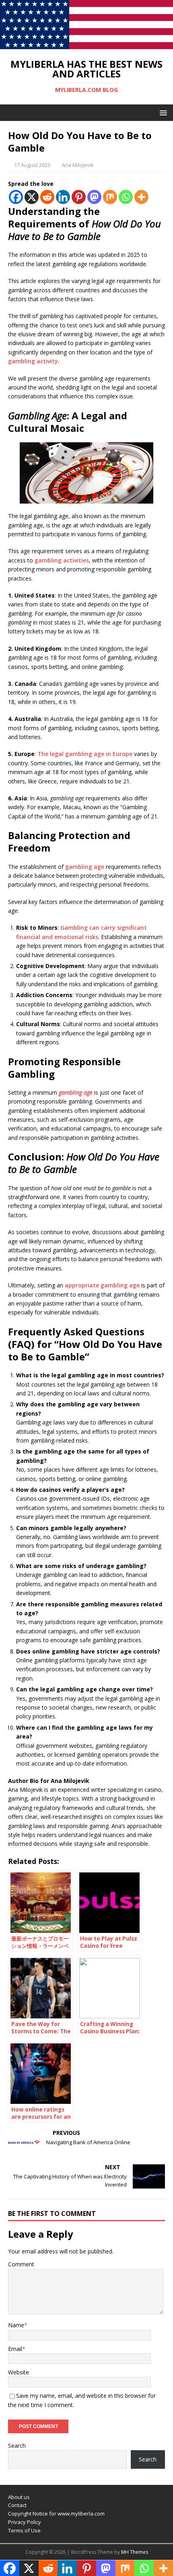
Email (15, 2349)
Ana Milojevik (78, 165)
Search (17, 2446)
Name (16, 2325)
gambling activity (33, 361)
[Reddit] (47, 197)
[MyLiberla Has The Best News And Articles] (86, 44)
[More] (141, 197)
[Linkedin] (63, 197)
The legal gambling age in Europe (85, 754)
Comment (21, 2264)
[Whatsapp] (126, 197)
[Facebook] (16, 197)
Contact (17, 2505)
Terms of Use (24, 2530)
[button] (162, 112)
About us (19, 2497)
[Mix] (110, 197)
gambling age (85, 867)
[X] (32, 197)
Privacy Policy (25, 2522)
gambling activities (62, 560)
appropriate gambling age (102, 1285)
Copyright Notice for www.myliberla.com (56, 2514)
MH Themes (135, 2552)
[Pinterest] (79, 197)
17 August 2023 (32, 165)
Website (19, 2372)
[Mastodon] (94, 197)
